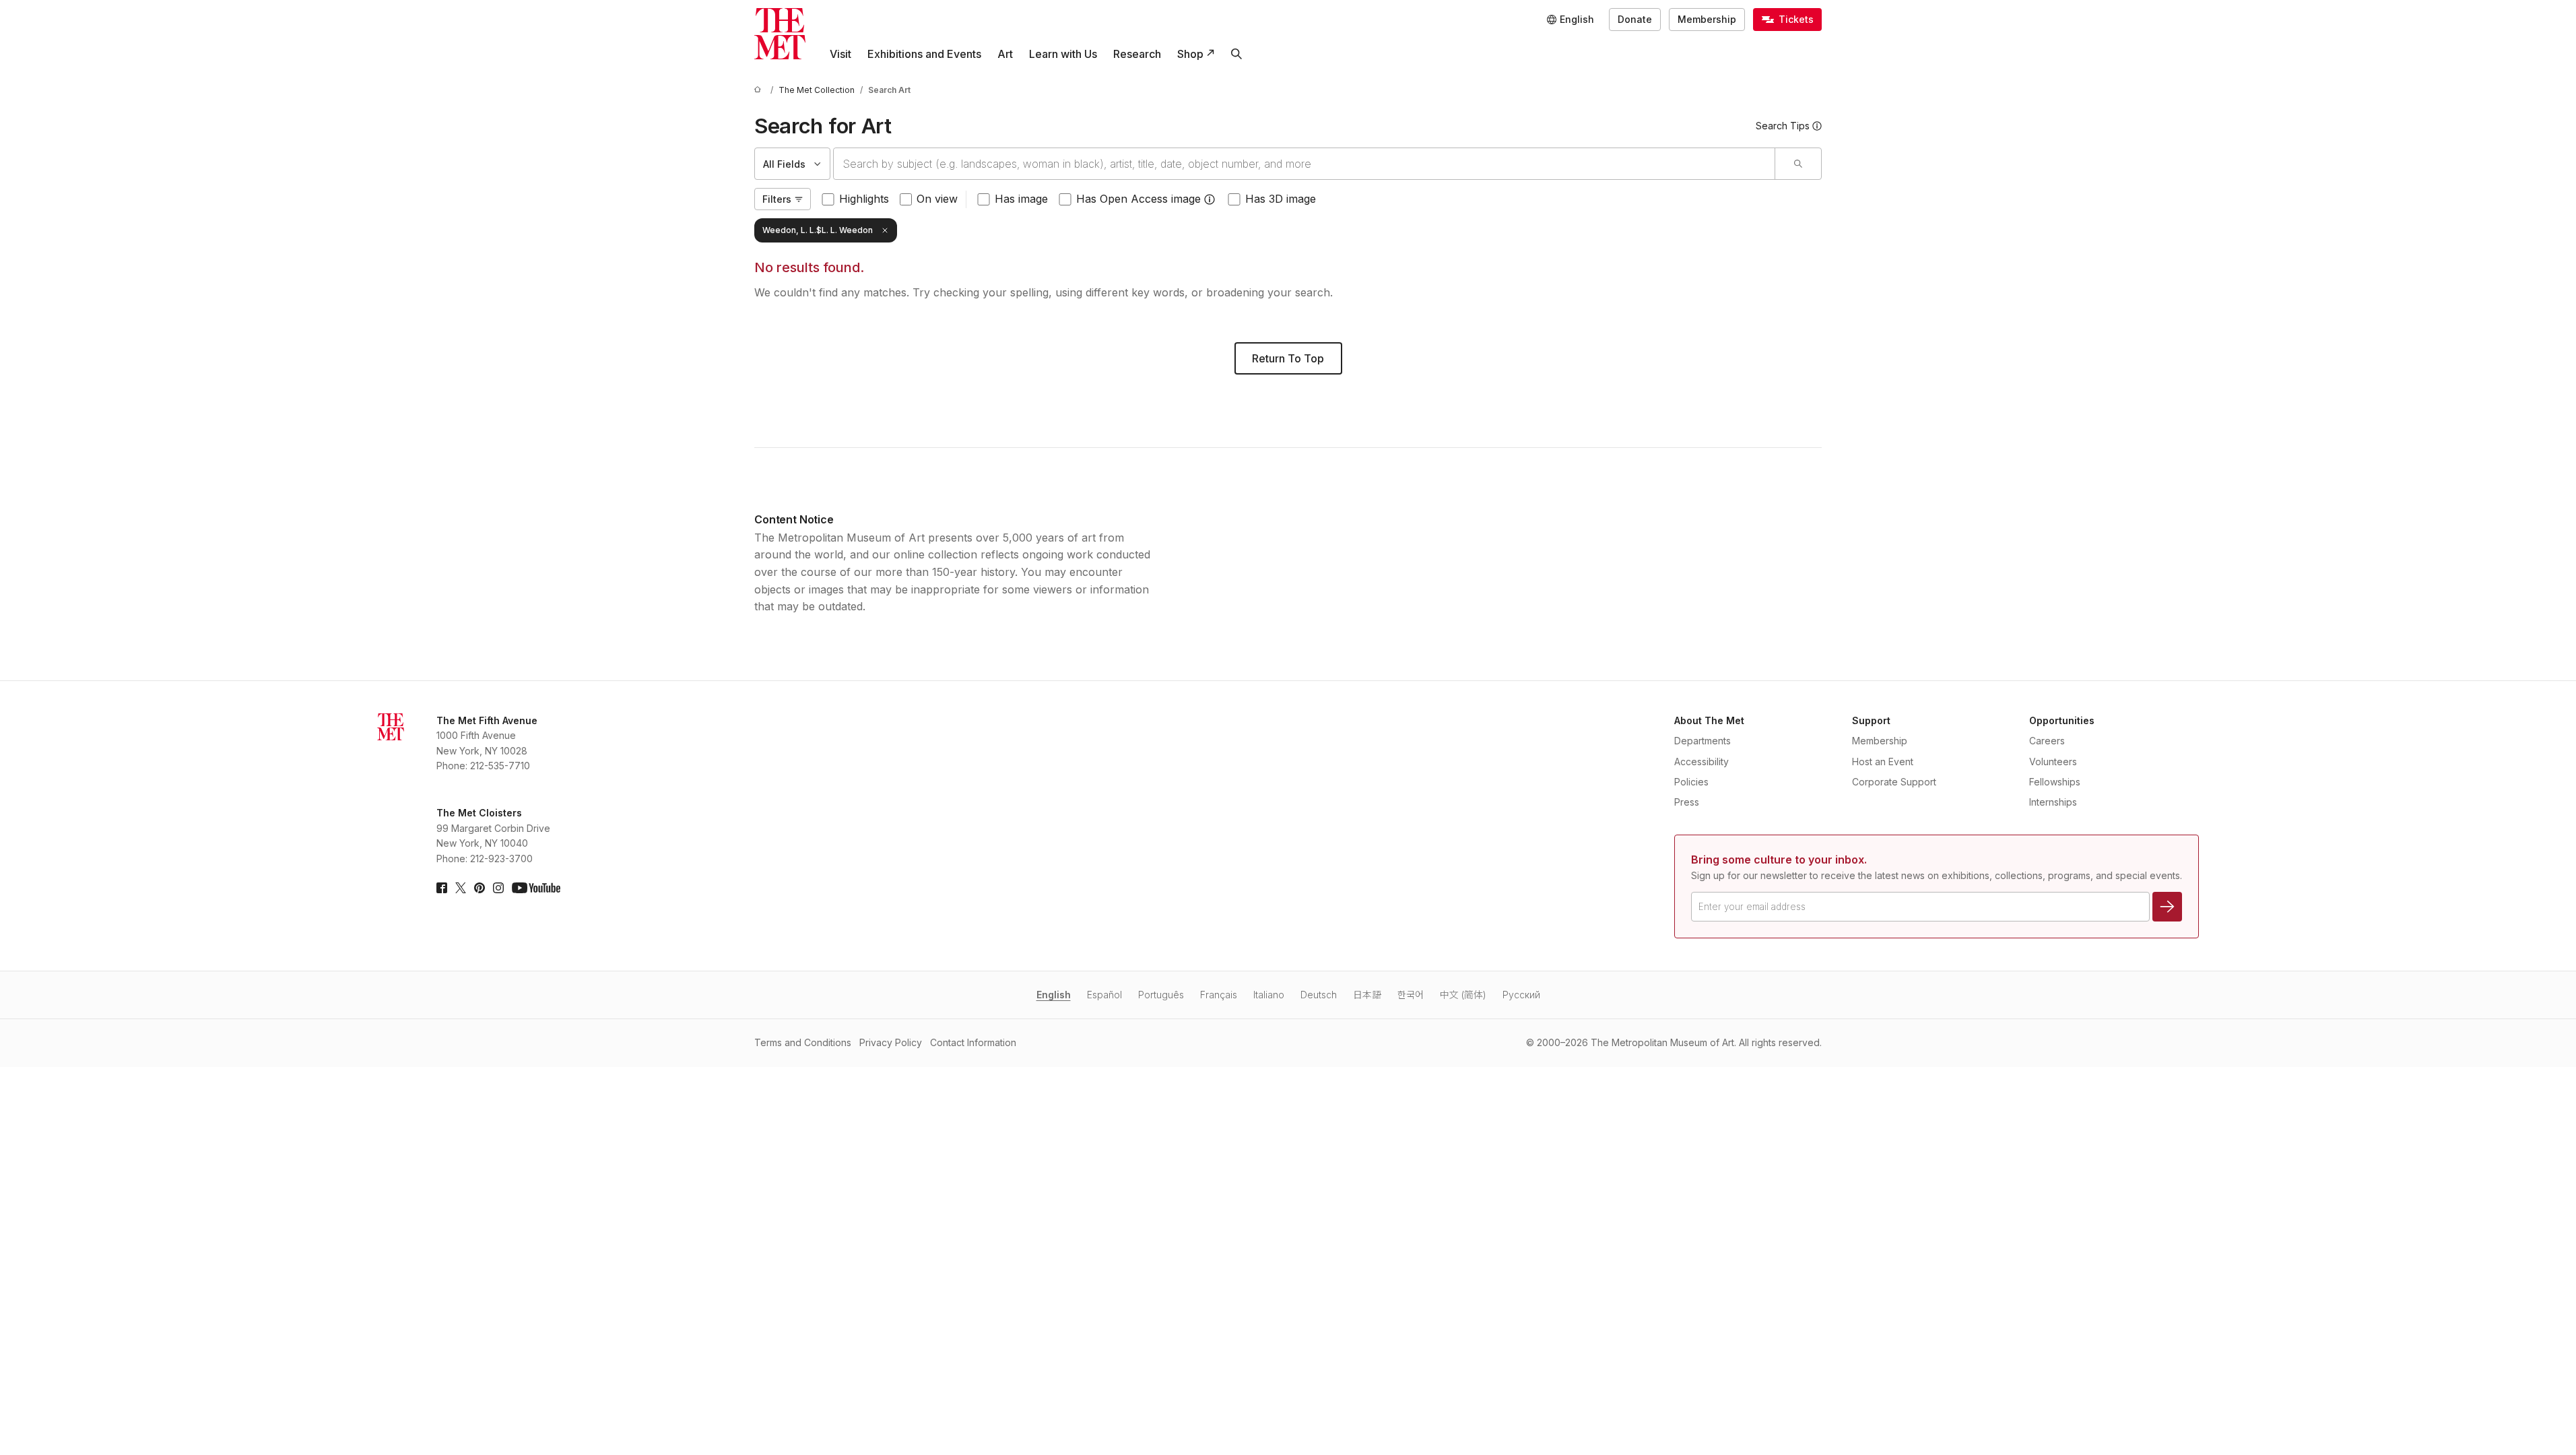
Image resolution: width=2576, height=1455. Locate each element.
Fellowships (2055, 782)
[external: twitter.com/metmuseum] (461, 888)
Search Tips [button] (1783, 126)
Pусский (1521, 995)
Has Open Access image (1138, 199)
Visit (840, 54)
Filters (777, 199)
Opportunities (2062, 720)
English (1054, 995)
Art (1005, 54)
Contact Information (973, 1042)
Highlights (864, 199)
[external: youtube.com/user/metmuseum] (536, 888)
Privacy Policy (891, 1042)
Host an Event (1883, 762)
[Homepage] (780, 34)
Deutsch (1319, 995)
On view (937, 199)
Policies (1691, 782)
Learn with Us (1063, 54)
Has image (1021, 199)
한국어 (1411, 995)
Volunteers (2053, 762)
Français (1219, 995)
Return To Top (1288, 358)
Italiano (1269, 995)
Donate (1635, 19)
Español (1104, 995)
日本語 (1367, 995)
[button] (1210, 199)
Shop (1190, 54)
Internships (2053, 802)
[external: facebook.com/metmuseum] (442, 888)
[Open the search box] (1236, 54)
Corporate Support (1894, 782)
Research (1137, 54)
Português (1161, 995)
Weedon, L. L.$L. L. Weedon (818, 230)
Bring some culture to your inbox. (1779, 860)
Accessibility (1702, 762)
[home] (760, 90)
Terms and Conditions (803, 1042)
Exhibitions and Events (924, 54)
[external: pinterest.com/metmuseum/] (480, 888)
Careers (2047, 741)
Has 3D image (1281, 199)
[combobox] (1304, 164)
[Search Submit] (1798, 164)
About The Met (1709, 720)
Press (1687, 802)
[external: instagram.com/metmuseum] (498, 888)
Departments (1703, 741)
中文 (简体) (1463, 995)
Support (1871, 720)
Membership (1707, 19)
